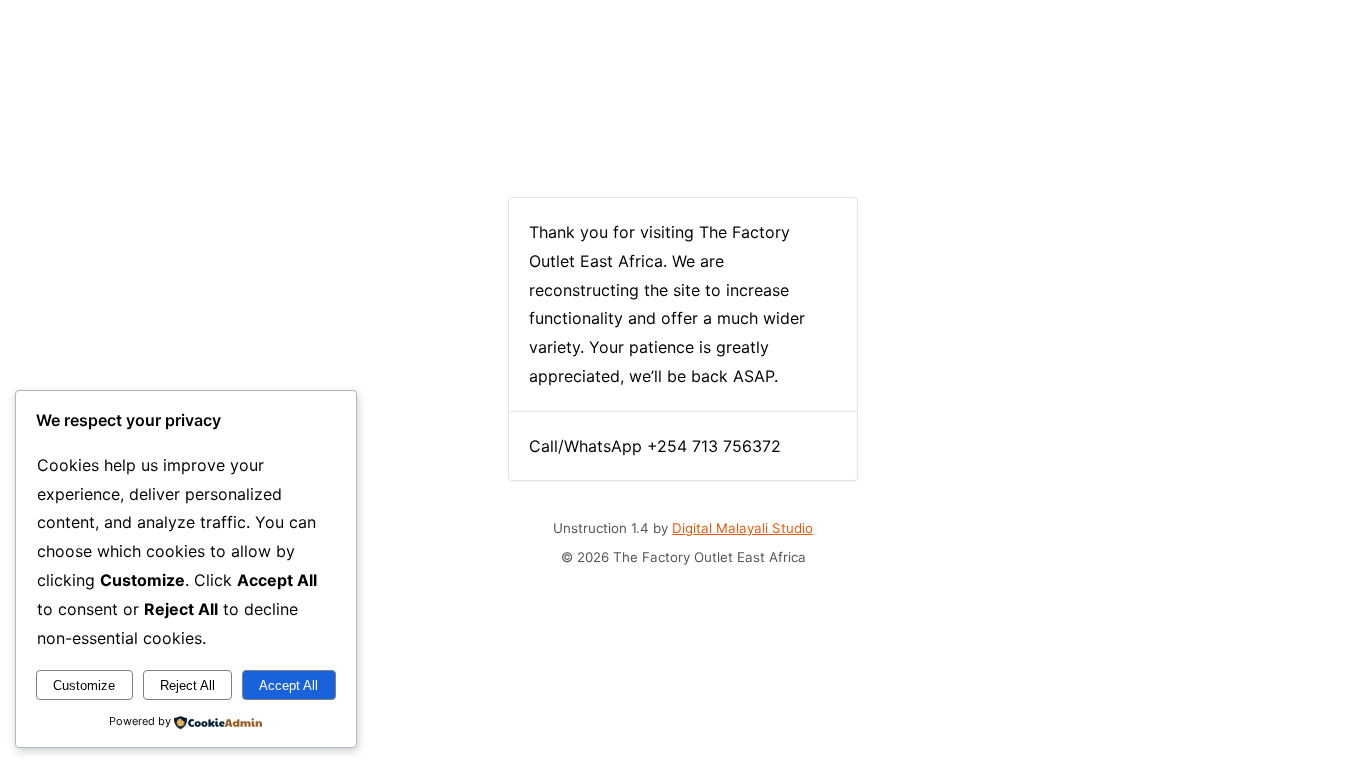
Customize (84, 685)
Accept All (288, 685)
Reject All (187, 685)
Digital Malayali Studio (742, 528)
